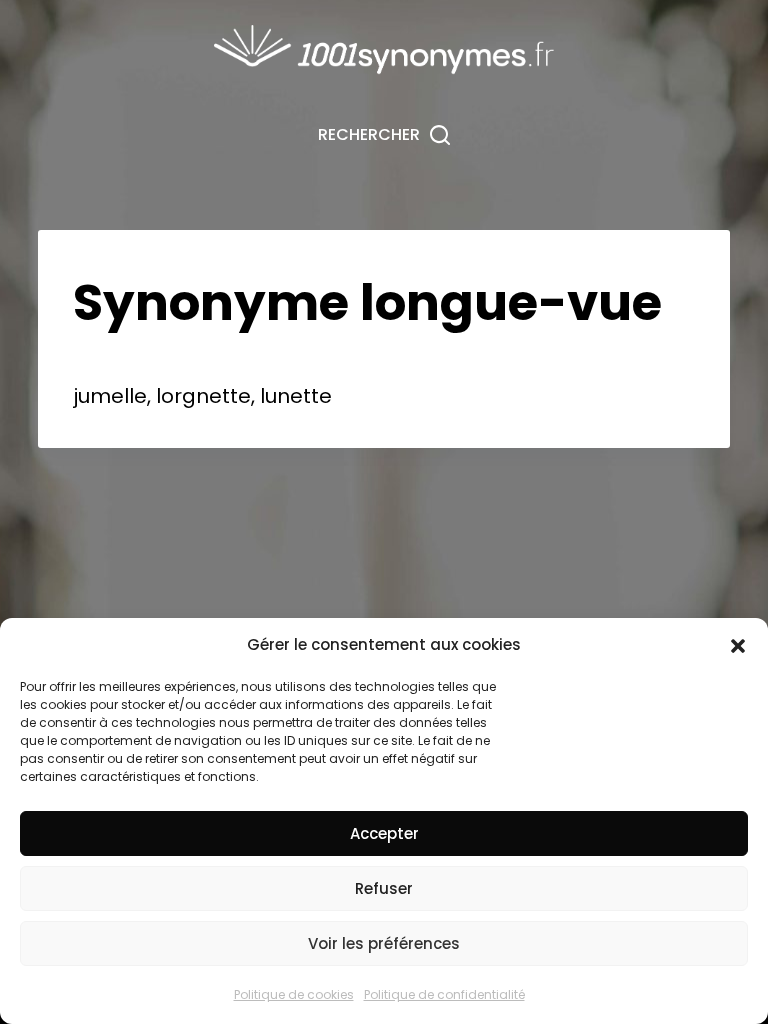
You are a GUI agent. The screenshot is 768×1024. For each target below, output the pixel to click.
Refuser (384, 888)
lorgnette (203, 396)
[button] (738, 646)
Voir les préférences (384, 943)
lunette (296, 396)
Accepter (384, 833)
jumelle (110, 396)
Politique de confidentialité (444, 994)
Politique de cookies (294, 994)
